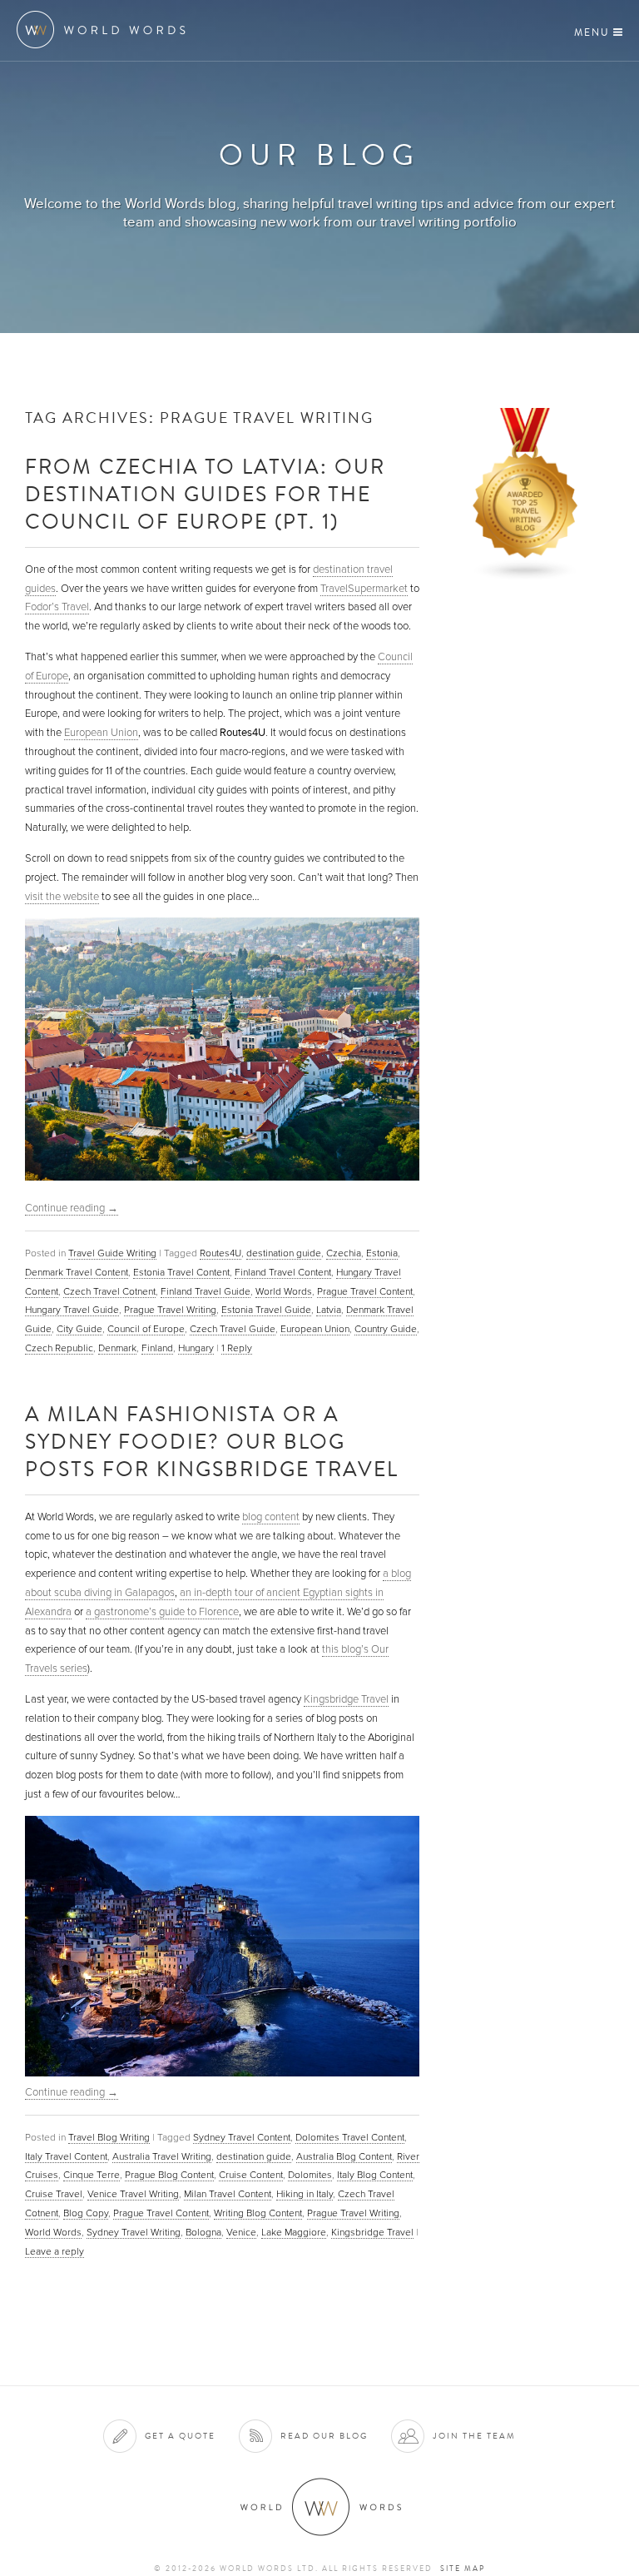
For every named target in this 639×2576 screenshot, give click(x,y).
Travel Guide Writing (112, 1253)
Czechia (344, 1253)
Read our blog (324, 2436)
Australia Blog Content (344, 2156)
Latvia (329, 1310)
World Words (106, 30)
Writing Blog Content (258, 2213)
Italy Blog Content (375, 2175)
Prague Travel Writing (170, 1310)
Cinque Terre (92, 2175)
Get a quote (180, 2436)
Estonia (382, 1253)
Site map (463, 2569)
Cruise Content (251, 2175)
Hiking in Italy (305, 2194)
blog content (271, 1517)
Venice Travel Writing (133, 2194)
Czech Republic (59, 1348)
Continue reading (72, 1208)
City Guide (79, 1329)
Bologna (203, 2232)
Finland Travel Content (283, 1272)
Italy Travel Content (66, 2156)
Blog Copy (86, 2213)
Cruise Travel (54, 2194)
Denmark (117, 1348)
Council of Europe (146, 1329)
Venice (241, 2232)
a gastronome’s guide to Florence (162, 1612)
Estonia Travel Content (181, 1272)
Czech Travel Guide (233, 1329)
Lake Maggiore (294, 2232)
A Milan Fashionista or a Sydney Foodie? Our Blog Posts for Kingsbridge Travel (212, 1441)
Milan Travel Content (228, 2194)
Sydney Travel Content (242, 2137)
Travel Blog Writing (109, 2137)
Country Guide (386, 1329)
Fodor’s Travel (57, 607)
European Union (101, 733)
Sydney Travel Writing (134, 2232)
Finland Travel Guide (206, 1291)
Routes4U (220, 1253)
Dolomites (310, 2175)
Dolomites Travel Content (350, 2137)
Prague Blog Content (169, 2175)
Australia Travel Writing (162, 2156)
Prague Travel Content (365, 1291)
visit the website (62, 897)
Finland (157, 1348)
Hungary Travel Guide (72, 1310)
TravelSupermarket (364, 589)
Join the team (474, 2436)
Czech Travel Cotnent (109, 1291)
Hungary (196, 1348)
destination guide (284, 1253)
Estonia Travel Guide (266, 1310)
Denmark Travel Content (77, 1272)
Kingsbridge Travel (346, 1699)
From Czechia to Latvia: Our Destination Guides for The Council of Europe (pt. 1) (205, 493)
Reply (237, 1348)
